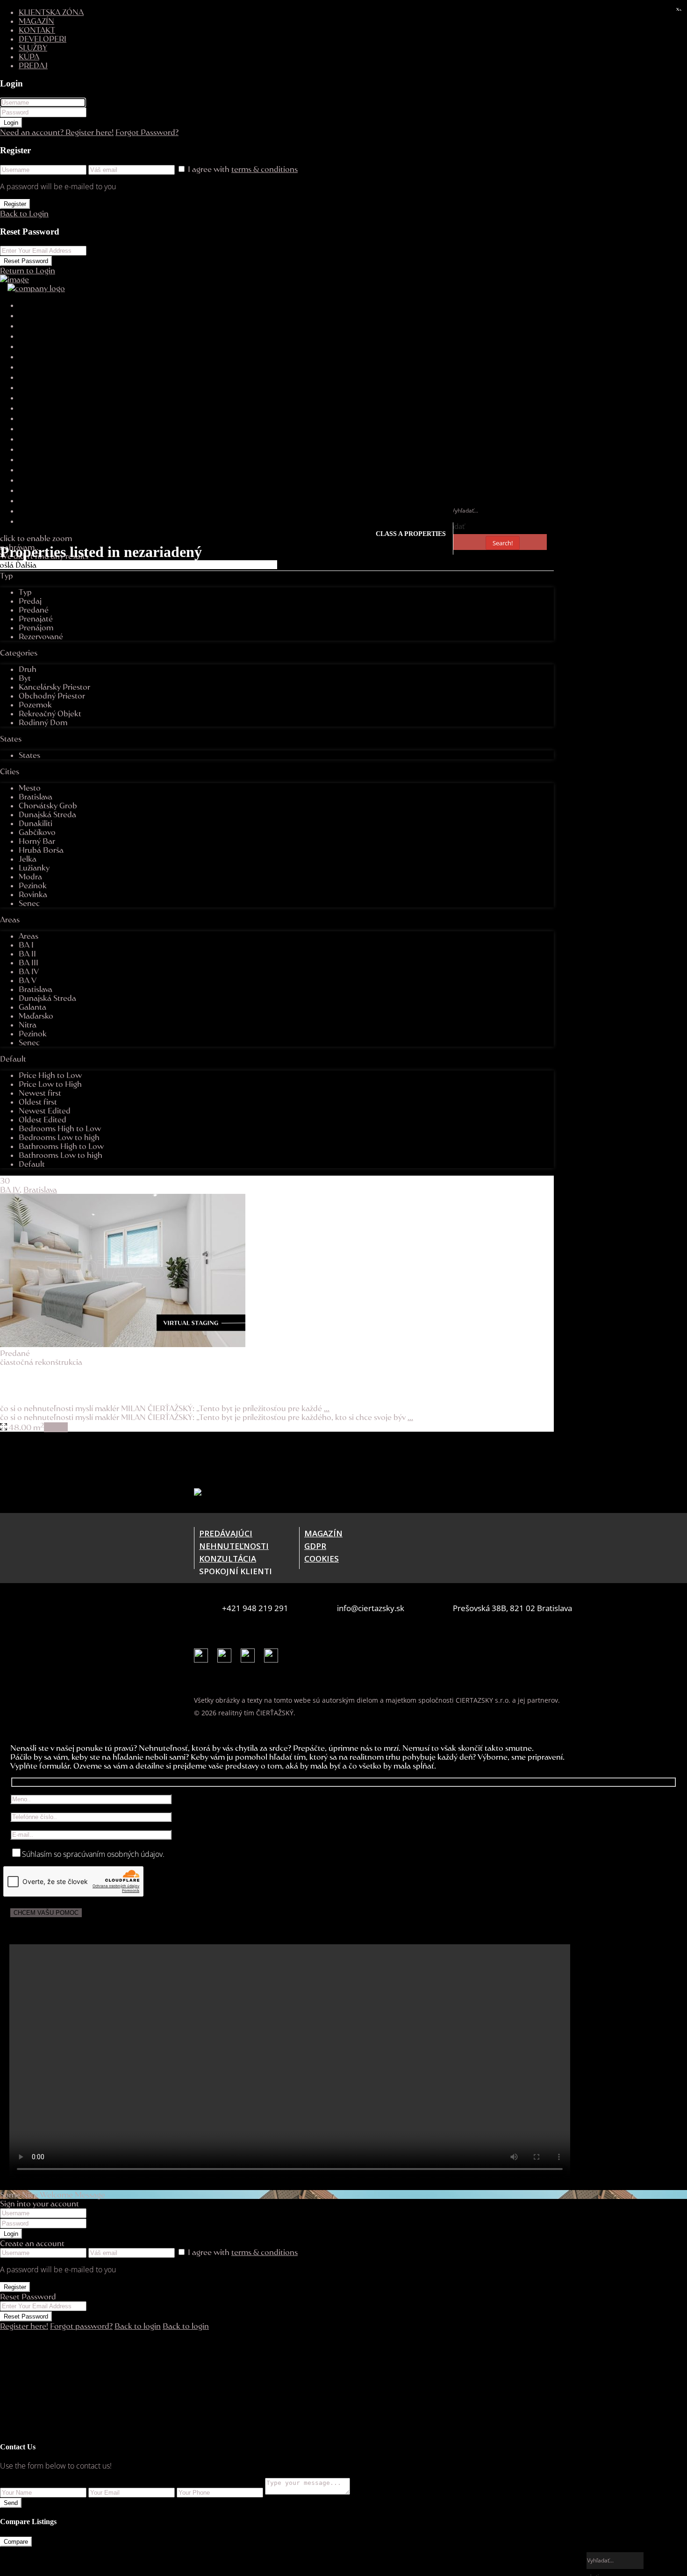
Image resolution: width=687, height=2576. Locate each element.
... (327, 1408)
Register (15, 204)
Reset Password (26, 261)
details (56, 1427)
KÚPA (29, 56)
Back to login (138, 2326)
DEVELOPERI (43, 39)
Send (11, 2503)
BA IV (10, 1189)
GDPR (315, 1546)
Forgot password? (81, 2326)
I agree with (243, 169)
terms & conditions (265, 169)
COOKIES (322, 1559)
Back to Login (24, 213)
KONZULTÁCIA (228, 1559)
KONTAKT (37, 30)
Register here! (24, 2326)
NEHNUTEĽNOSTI (234, 1546)
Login (11, 123)
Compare (16, 2542)
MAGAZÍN (36, 21)
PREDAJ (33, 65)
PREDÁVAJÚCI (226, 1533)
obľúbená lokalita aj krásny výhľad (57, 1380)
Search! (503, 543)
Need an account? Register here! (57, 132)
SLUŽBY (33, 47)
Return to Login (28, 270)
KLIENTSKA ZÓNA (51, 12)
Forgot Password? (147, 132)
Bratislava (40, 1189)
